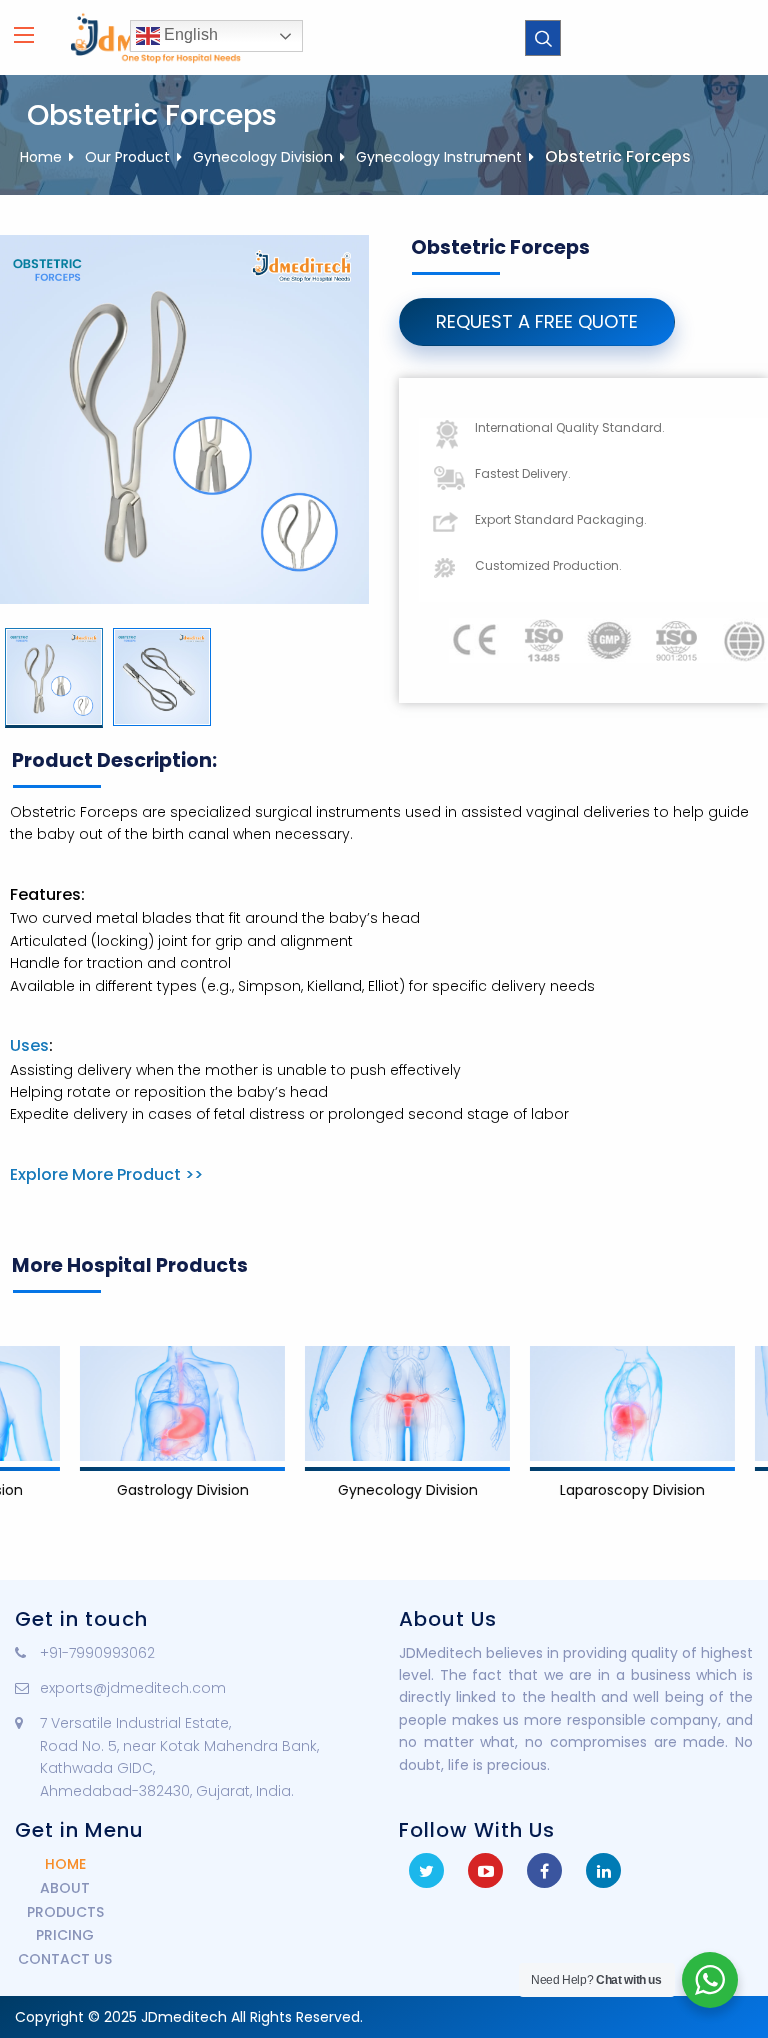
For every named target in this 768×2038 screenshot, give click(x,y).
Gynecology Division (263, 157)
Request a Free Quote (537, 321)
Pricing (65, 1935)
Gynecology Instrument (439, 157)
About (65, 1888)
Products (65, 1912)
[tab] (54, 678)
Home (41, 157)
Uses (29, 1045)
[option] (54, 678)
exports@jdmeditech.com (133, 1688)
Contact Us (65, 1959)
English (189, 34)
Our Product (127, 157)
